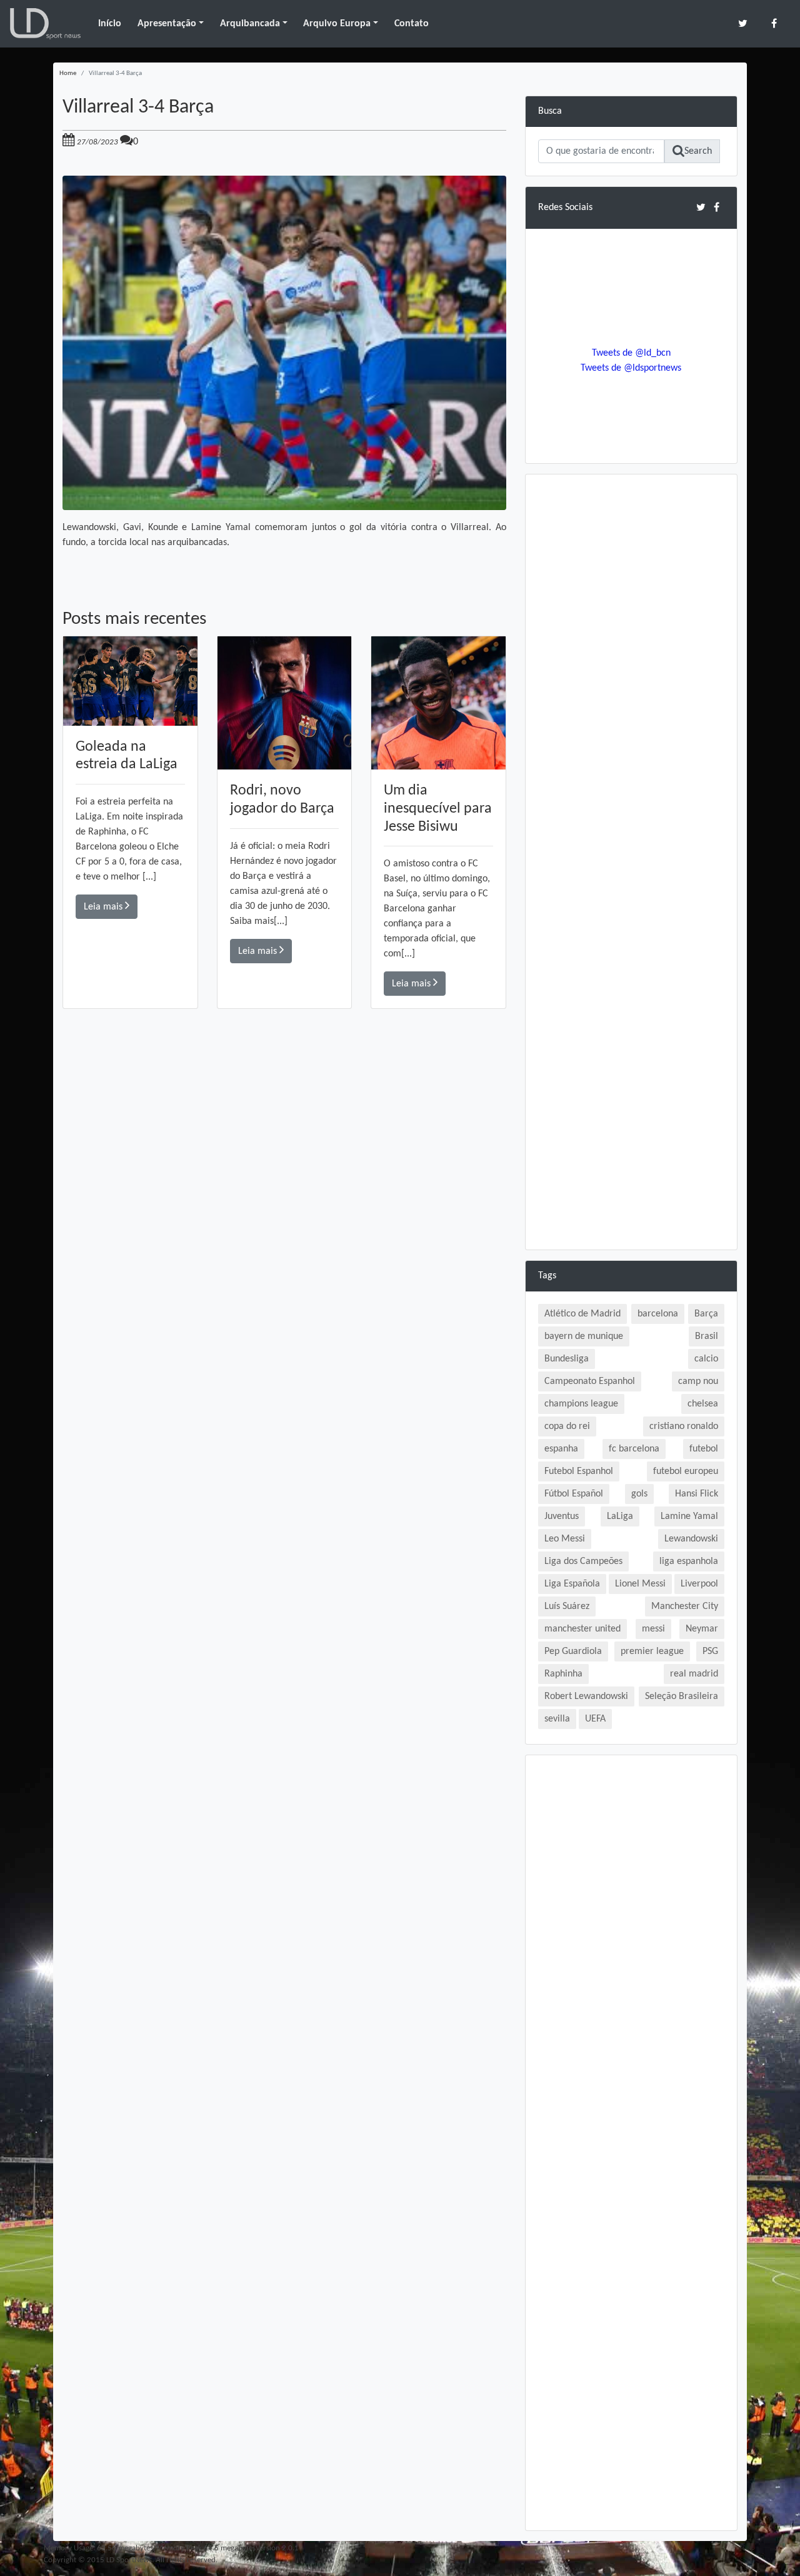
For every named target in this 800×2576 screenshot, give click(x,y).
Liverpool (699, 1584)
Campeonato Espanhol (590, 1381)
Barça (706, 1314)
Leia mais (104, 907)
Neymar (702, 1629)
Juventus (562, 1516)
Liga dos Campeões (583, 1561)
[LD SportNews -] (45, 24)
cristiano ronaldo (684, 1426)
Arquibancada (250, 24)
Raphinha (563, 1674)
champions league (581, 1404)
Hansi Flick (697, 1494)
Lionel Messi (640, 1584)
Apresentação (167, 24)
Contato (412, 24)
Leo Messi (565, 1539)
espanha (561, 1449)
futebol (704, 1449)
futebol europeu (686, 1471)
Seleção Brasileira (682, 1696)
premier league (652, 1651)
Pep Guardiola (573, 1651)
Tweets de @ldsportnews (631, 368)
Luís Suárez (567, 1606)
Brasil (707, 1336)
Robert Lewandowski (586, 1696)
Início (110, 24)
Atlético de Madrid (582, 1314)
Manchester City (685, 1606)
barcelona (658, 1314)
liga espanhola (689, 1561)
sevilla (557, 1719)
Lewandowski (691, 1539)
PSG (710, 1651)
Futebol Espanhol (579, 1471)
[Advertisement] (284, 1186)
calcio (706, 1359)
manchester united (582, 1629)
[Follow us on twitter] (743, 23)
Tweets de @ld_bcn (631, 353)
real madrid (694, 1674)
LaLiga (620, 1516)
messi (653, 1629)
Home (68, 73)
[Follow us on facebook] (774, 23)
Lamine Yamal (689, 1516)
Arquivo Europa (337, 24)
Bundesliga (567, 1359)
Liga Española (572, 1584)
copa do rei (567, 1426)
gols (639, 1494)
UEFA (595, 1719)
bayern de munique (584, 1336)
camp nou (698, 1381)
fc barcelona (634, 1449)
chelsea (703, 1404)
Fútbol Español (574, 1494)
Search (698, 151)
